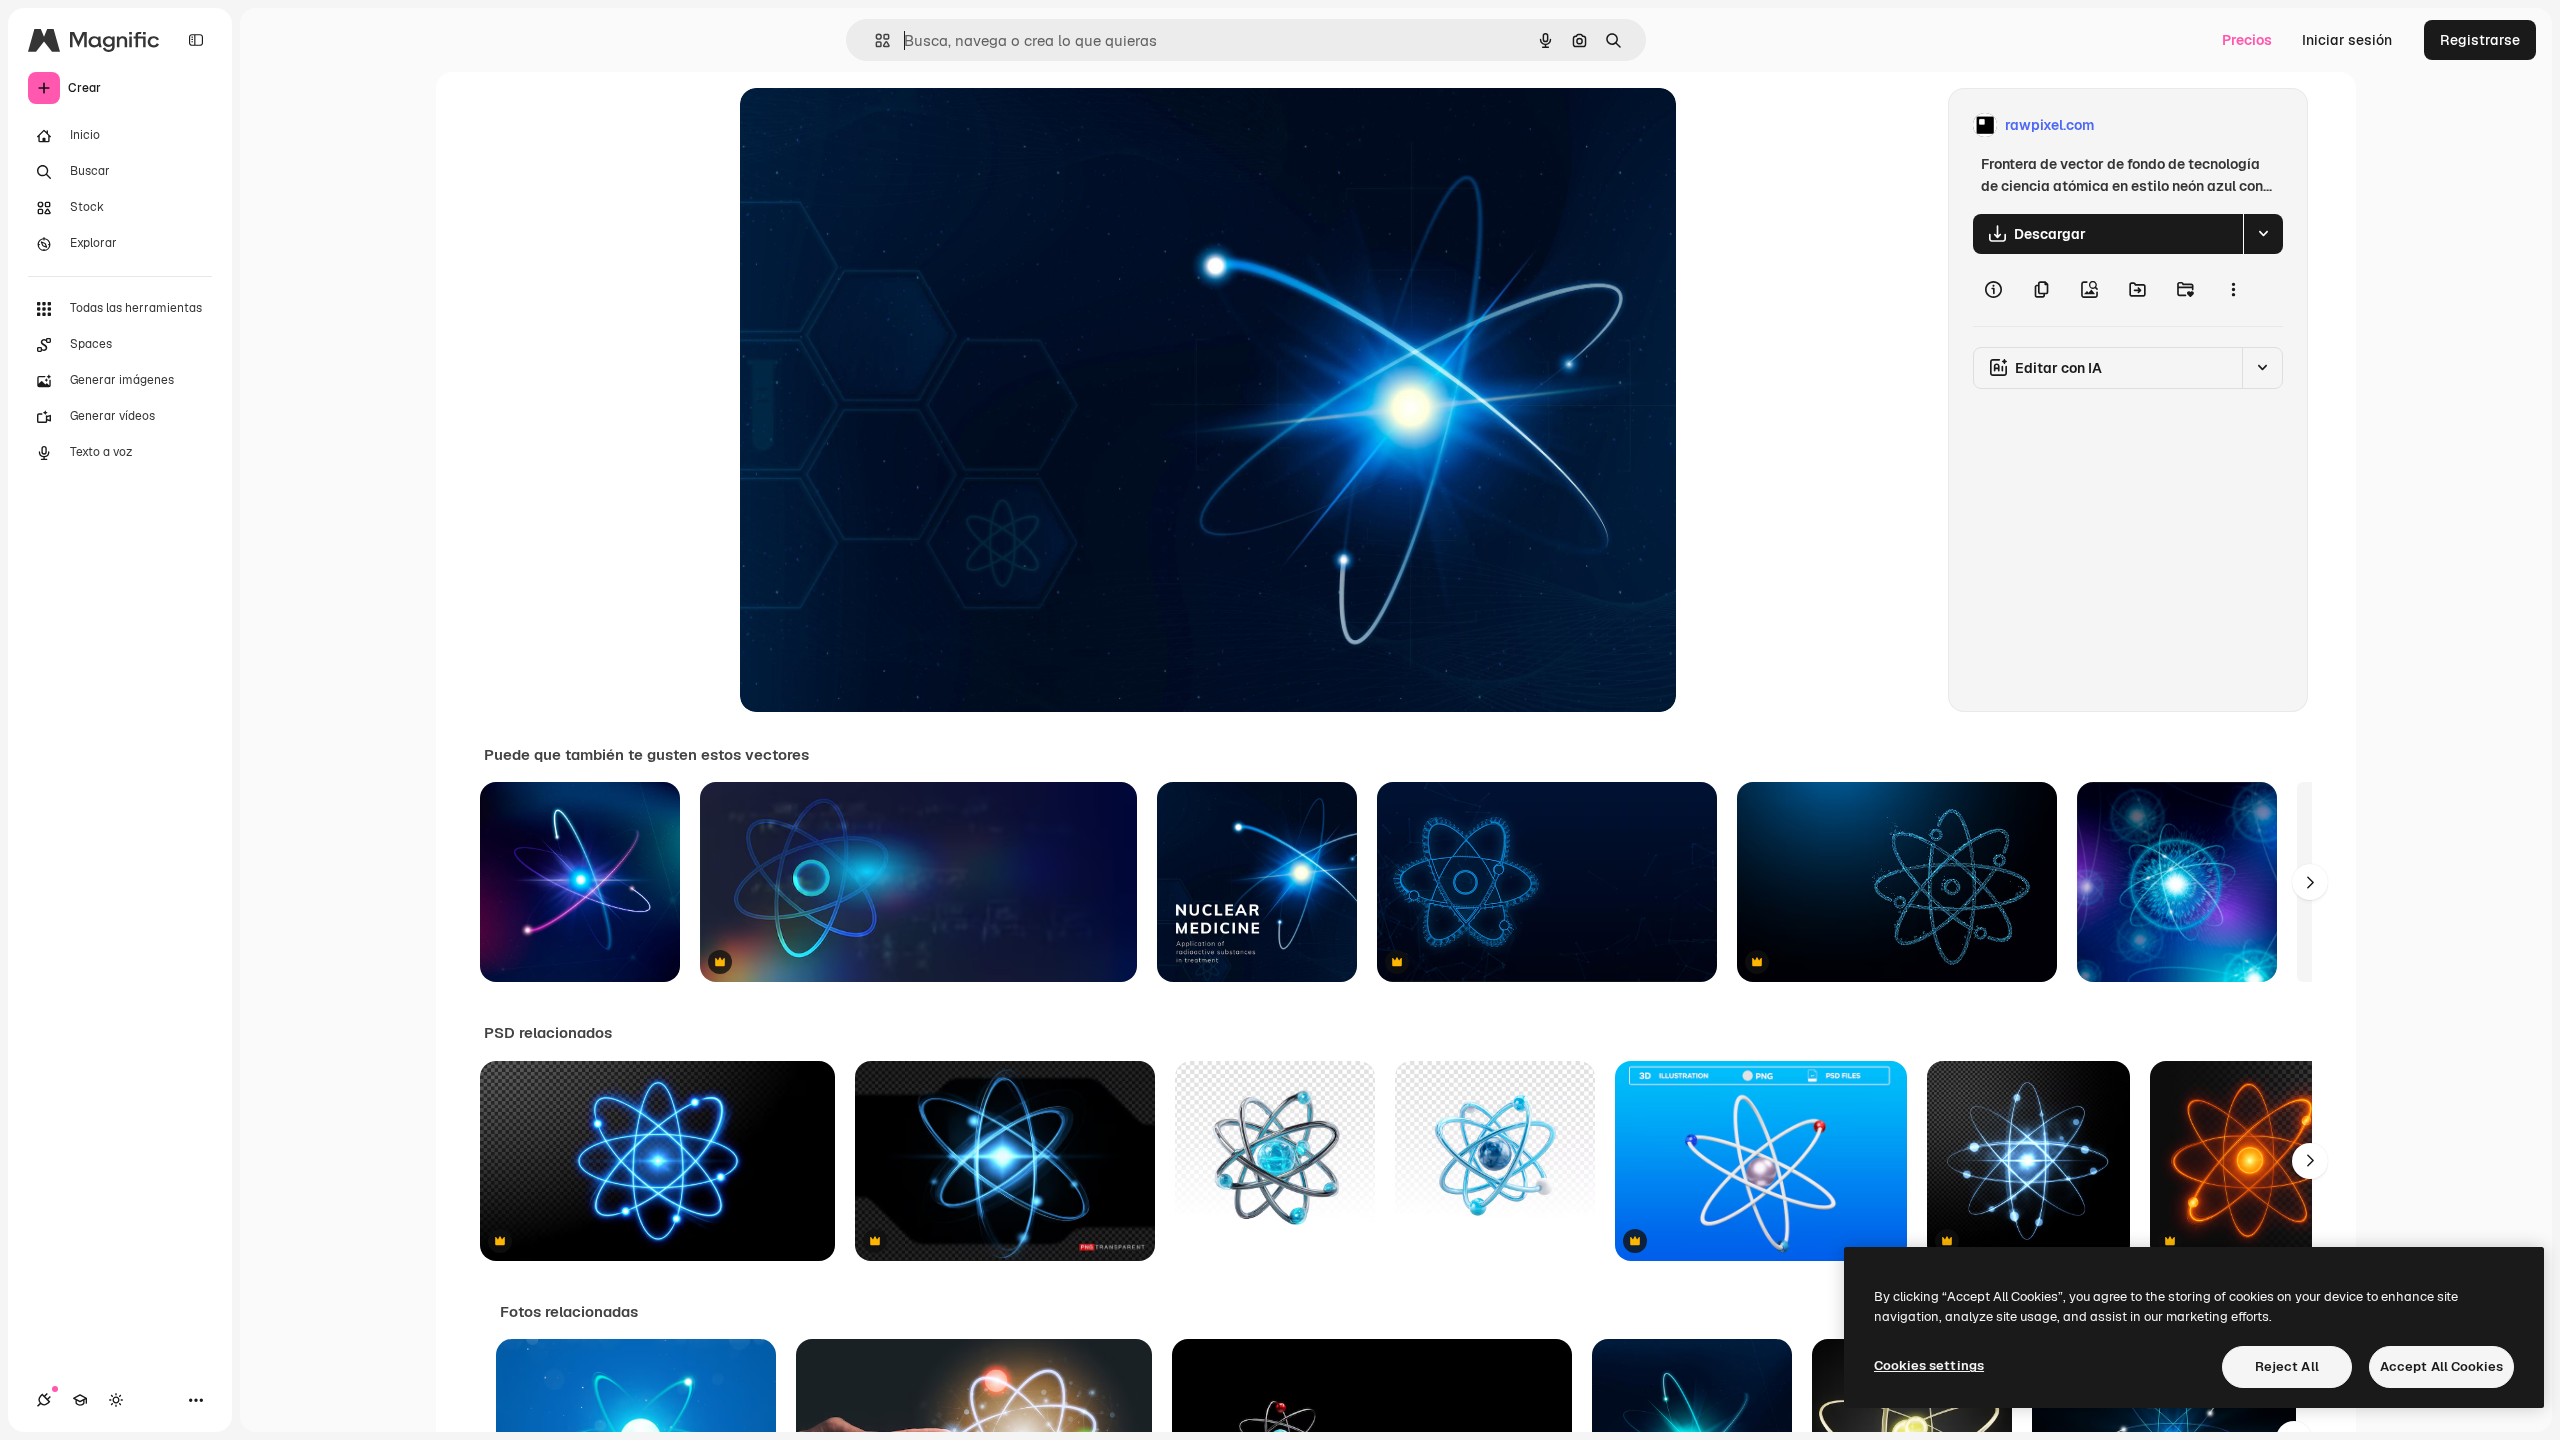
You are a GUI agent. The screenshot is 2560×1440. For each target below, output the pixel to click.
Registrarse (2480, 40)
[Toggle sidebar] (196, 40)
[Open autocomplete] (874, 40)
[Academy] (80, 1400)
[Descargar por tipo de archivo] (2263, 234)
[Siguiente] (2310, 882)
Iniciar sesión (2347, 40)
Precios (2247, 40)
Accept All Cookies (2441, 1366)
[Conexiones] (44, 1400)
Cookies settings (1929, 1365)
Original (868, 125)
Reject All (2287, 1366)
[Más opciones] (2233, 290)
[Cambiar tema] (116, 1400)
